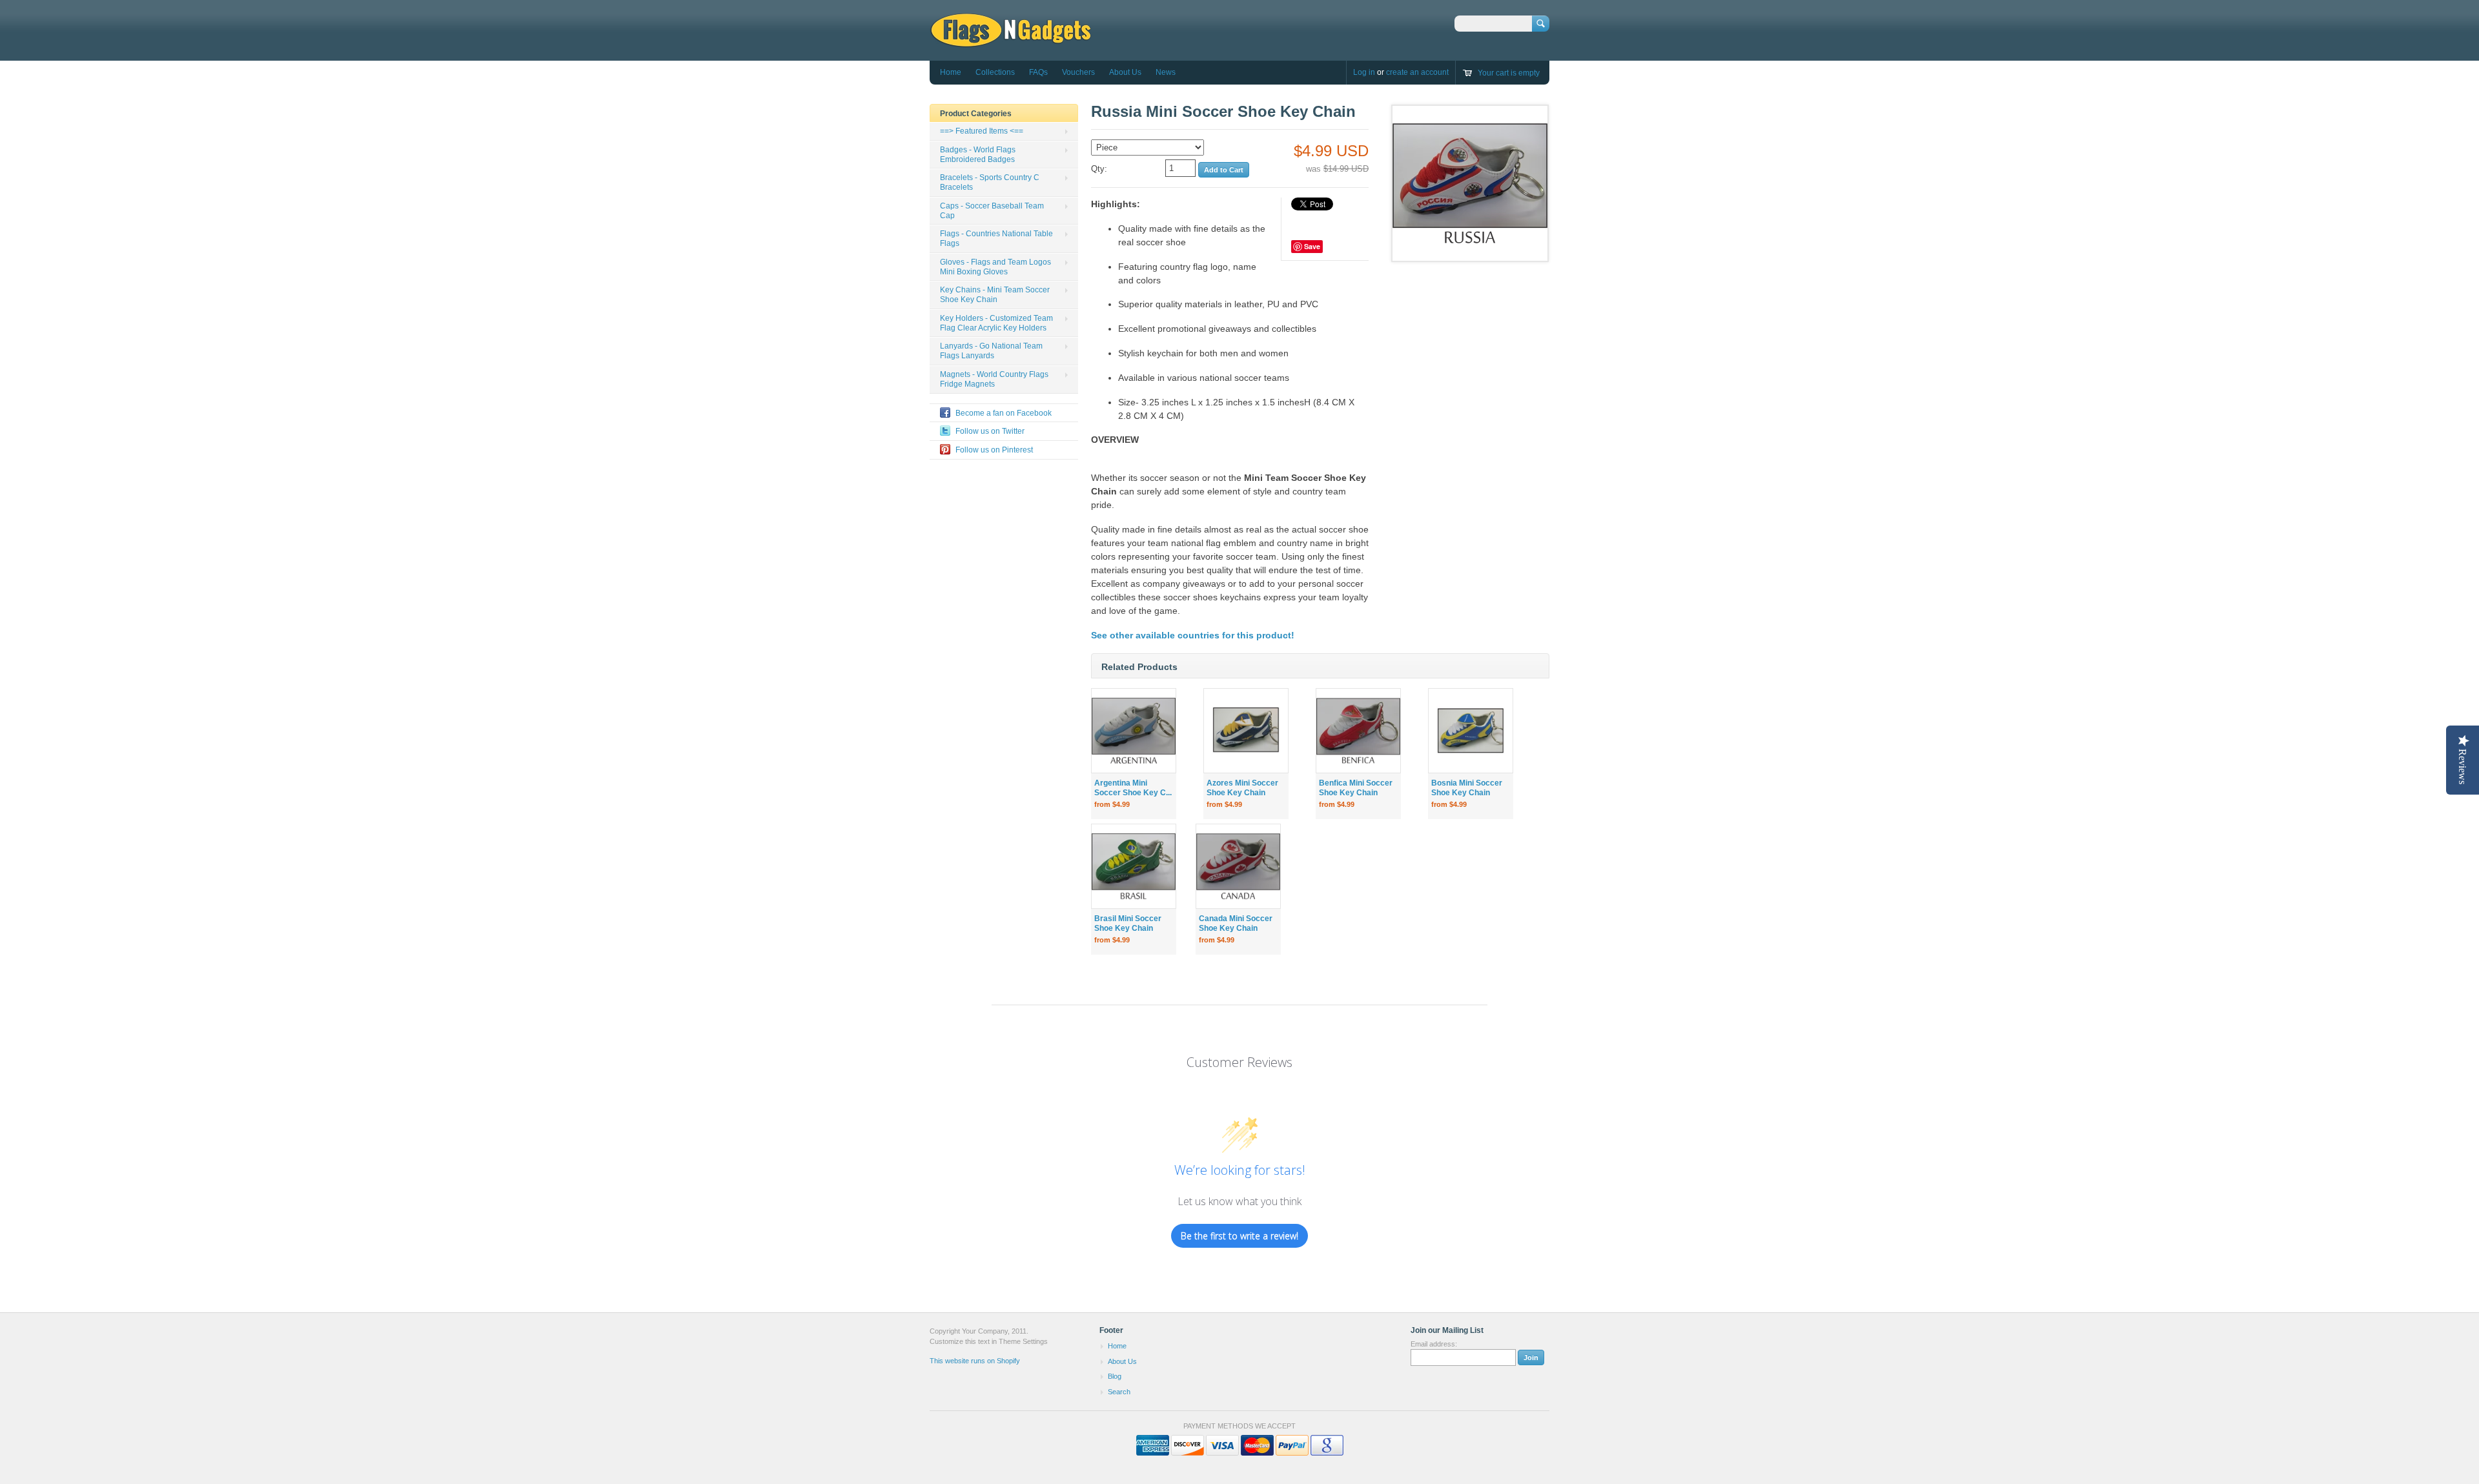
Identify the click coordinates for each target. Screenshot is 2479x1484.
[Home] (1011, 42)
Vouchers (1078, 72)
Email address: (1434, 1344)
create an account (1417, 72)
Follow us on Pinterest (994, 450)
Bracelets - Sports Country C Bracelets (990, 182)
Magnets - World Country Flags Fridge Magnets (994, 379)
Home (951, 72)
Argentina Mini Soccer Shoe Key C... (1133, 788)
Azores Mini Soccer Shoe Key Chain (1242, 788)
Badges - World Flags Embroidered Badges (978, 155)
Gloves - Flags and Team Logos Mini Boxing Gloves (995, 267)
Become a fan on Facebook (1004, 413)
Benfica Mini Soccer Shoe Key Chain (1356, 788)
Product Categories (976, 114)
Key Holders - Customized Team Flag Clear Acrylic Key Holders (996, 323)
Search (1119, 1392)
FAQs (1038, 72)
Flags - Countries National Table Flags (996, 239)
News (1166, 72)
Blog (1115, 1376)
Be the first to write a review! (1239, 1236)
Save (1312, 246)
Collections (995, 72)
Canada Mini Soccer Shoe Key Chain (1236, 923)
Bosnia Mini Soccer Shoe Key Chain (1467, 788)
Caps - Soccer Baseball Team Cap (992, 211)
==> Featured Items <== (982, 131)
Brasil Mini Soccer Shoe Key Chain (1128, 923)
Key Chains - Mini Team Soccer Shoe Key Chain (995, 295)
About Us (1125, 72)
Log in (1364, 72)
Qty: (1099, 169)
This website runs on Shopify (975, 1361)
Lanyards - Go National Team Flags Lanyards (991, 351)
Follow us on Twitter (990, 431)
